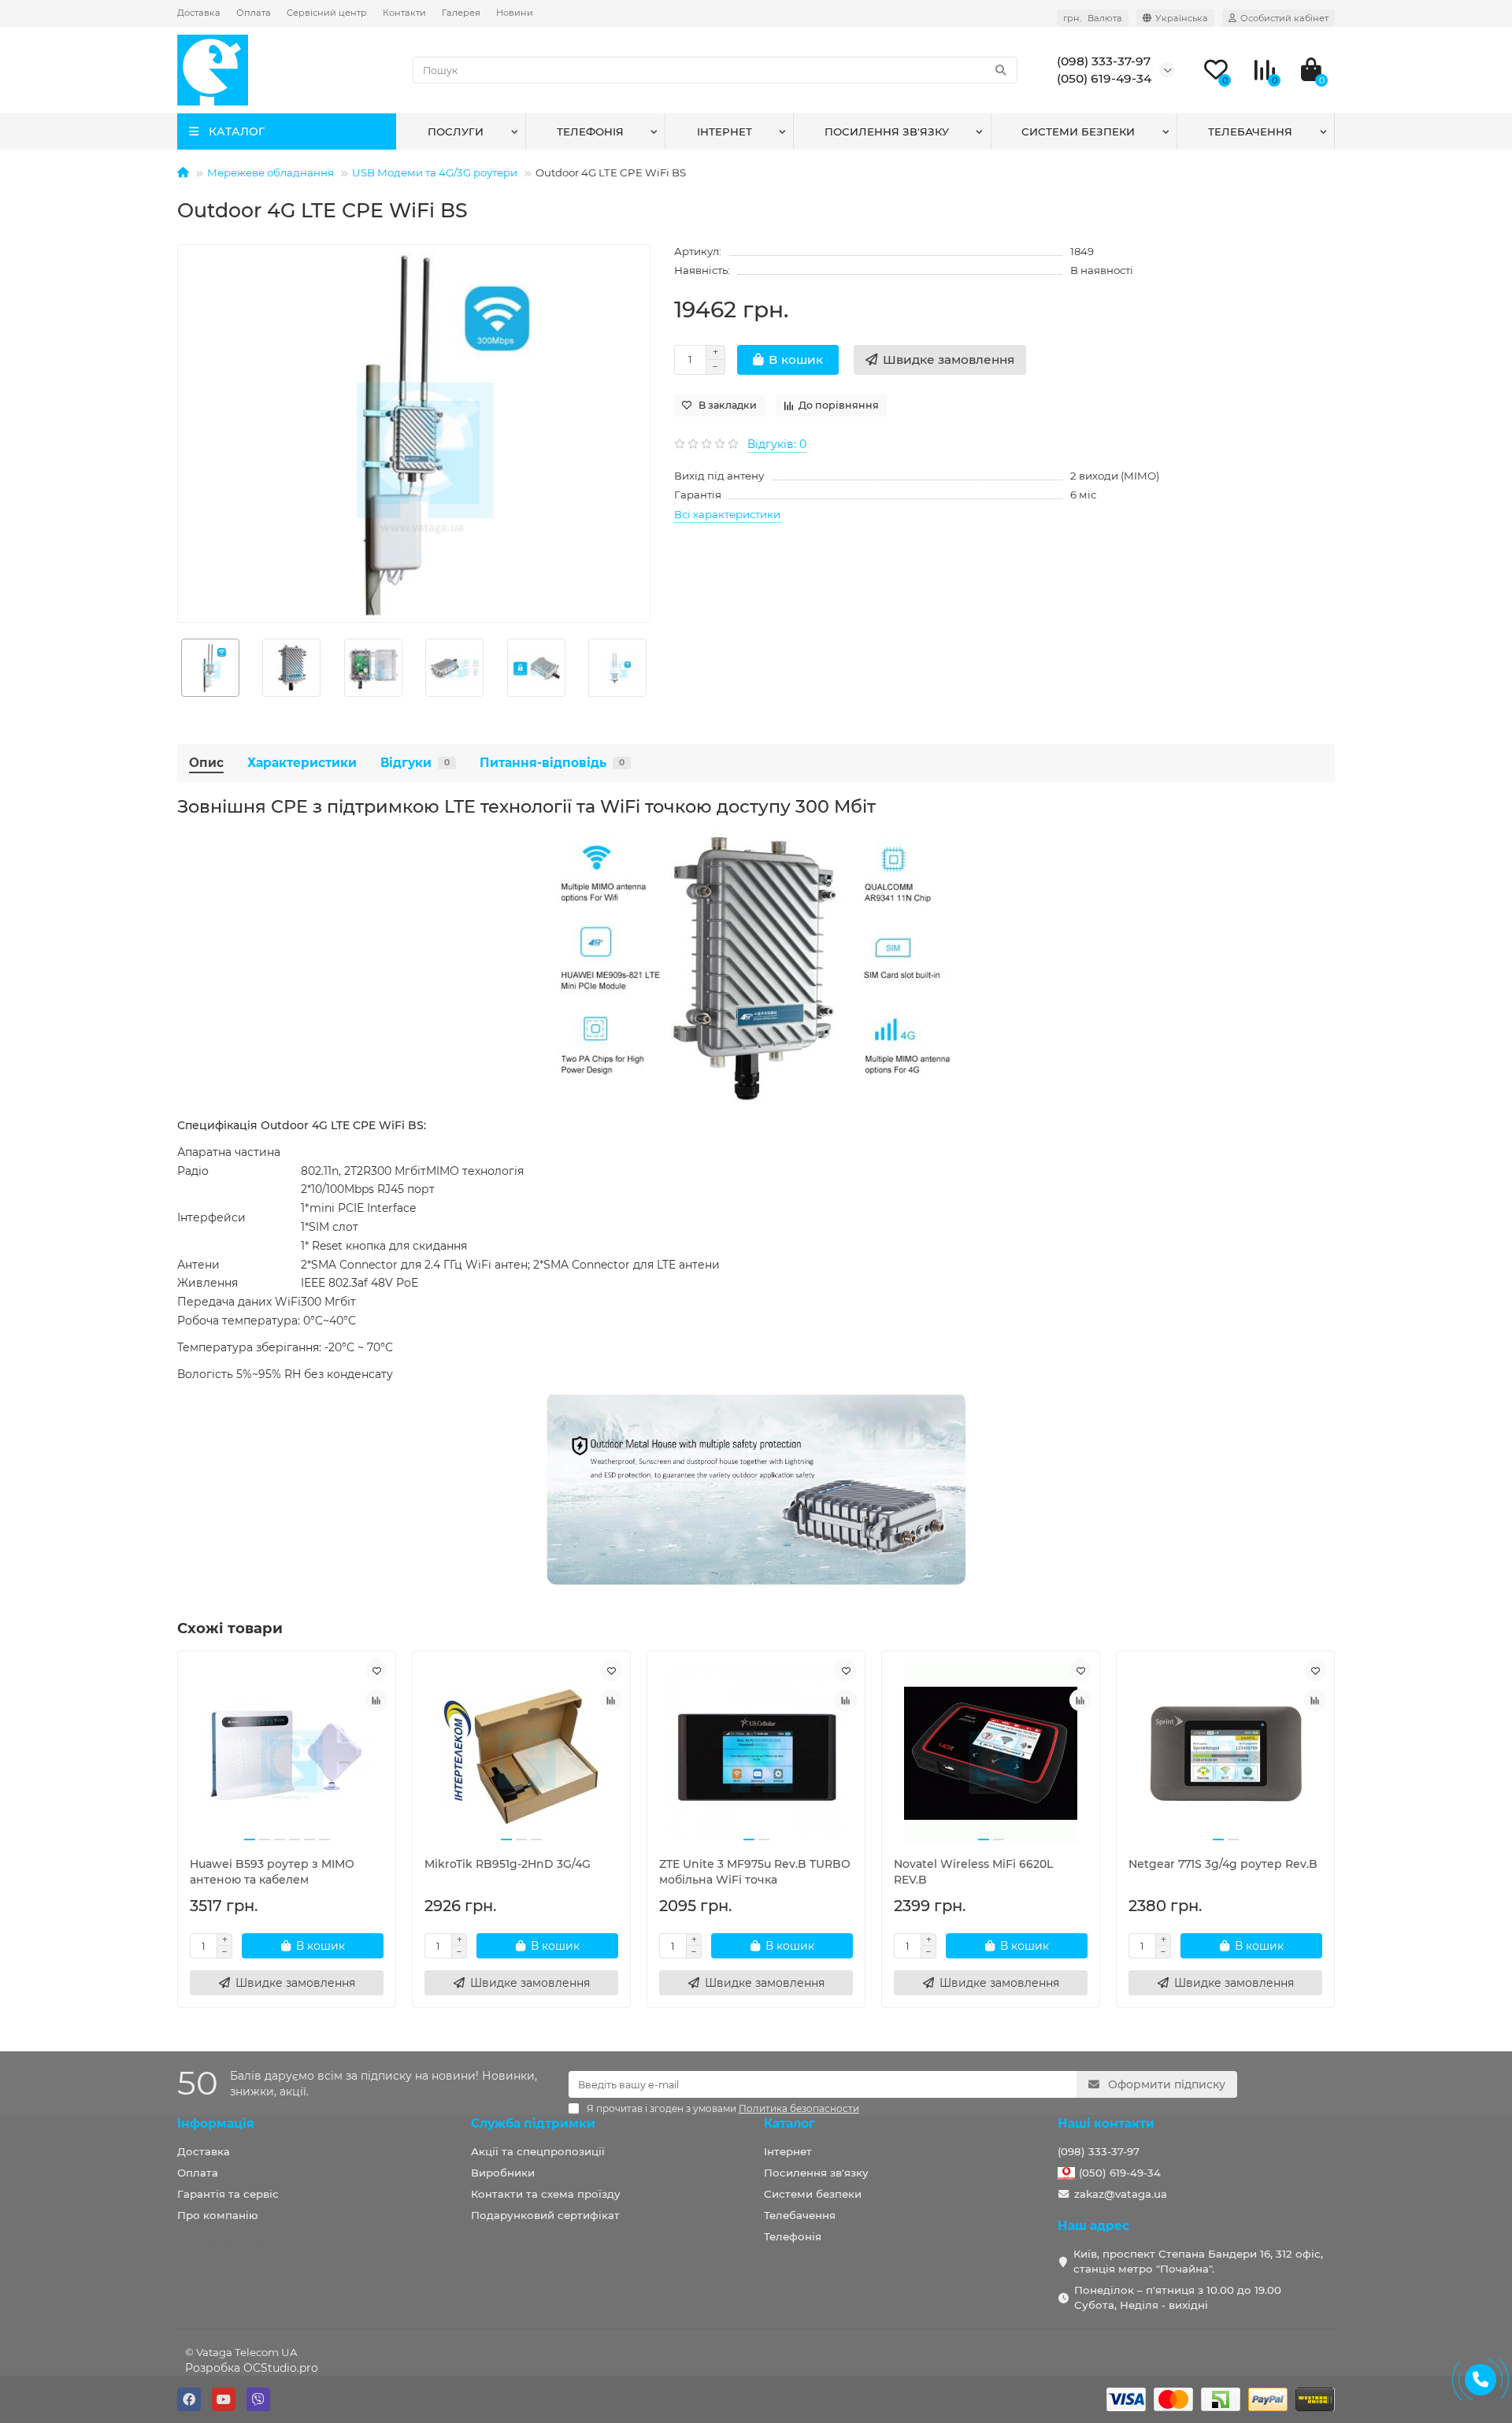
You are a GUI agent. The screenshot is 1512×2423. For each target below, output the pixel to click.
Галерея (461, 13)
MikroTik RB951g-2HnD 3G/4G (508, 1864)
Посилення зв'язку (887, 132)
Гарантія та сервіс (228, 2194)
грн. (1093, 18)
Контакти (404, 13)
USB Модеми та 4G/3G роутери (435, 172)
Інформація (216, 2123)
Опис (206, 763)
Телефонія (590, 132)
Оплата (254, 13)
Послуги (456, 132)
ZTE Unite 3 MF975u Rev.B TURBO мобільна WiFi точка (755, 1872)
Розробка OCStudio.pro (252, 2368)
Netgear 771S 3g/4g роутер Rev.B (1223, 1864)
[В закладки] (376, 1670)
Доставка (199, 13)
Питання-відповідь (552, 763)
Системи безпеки (1078, 132)
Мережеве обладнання (271, 172)
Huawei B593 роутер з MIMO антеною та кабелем (272, 1872)
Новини (515, 13)
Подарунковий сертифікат (545, 2215)
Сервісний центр (327, 13)
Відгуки (415, 763)
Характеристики (302, 763)
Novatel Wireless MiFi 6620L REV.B (973, 1872)
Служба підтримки (533, 2123)
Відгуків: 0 (777, 444)
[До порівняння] (376, 1700)
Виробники (503, 2173)
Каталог (789, 2123)
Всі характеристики (727, 514)
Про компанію (218, 2215)
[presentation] (178, 668)
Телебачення (1250, 132)
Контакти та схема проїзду (546, 2194)
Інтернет (724, 132)
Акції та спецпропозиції (538, 2151)
